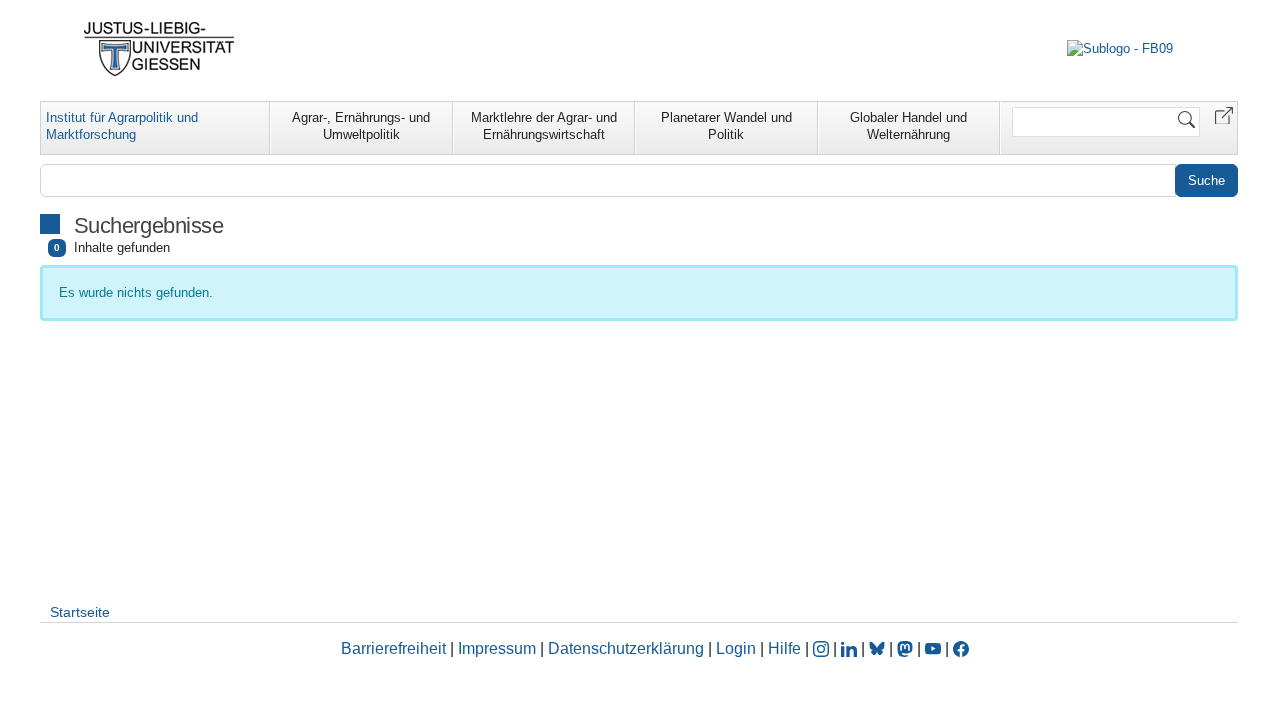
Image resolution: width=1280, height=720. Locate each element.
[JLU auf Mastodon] (907, 648)
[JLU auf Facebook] (961, 648)
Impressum (497, 648)
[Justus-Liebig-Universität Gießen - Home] (159, 49)
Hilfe (784, 648)
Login (738, 648)
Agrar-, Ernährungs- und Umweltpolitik (361, 126)
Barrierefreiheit (393, 648)
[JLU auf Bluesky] (879, 648)
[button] (1224, 114)
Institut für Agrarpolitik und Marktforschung (122, 126)
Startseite (80, 612)
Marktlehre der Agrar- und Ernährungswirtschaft (544, 126)
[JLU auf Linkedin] (851, 648)
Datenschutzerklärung (626, 648)
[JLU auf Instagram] (823, 648)
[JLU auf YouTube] (933, 648)
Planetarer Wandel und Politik (726, 126)
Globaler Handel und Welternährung (908, 126)
